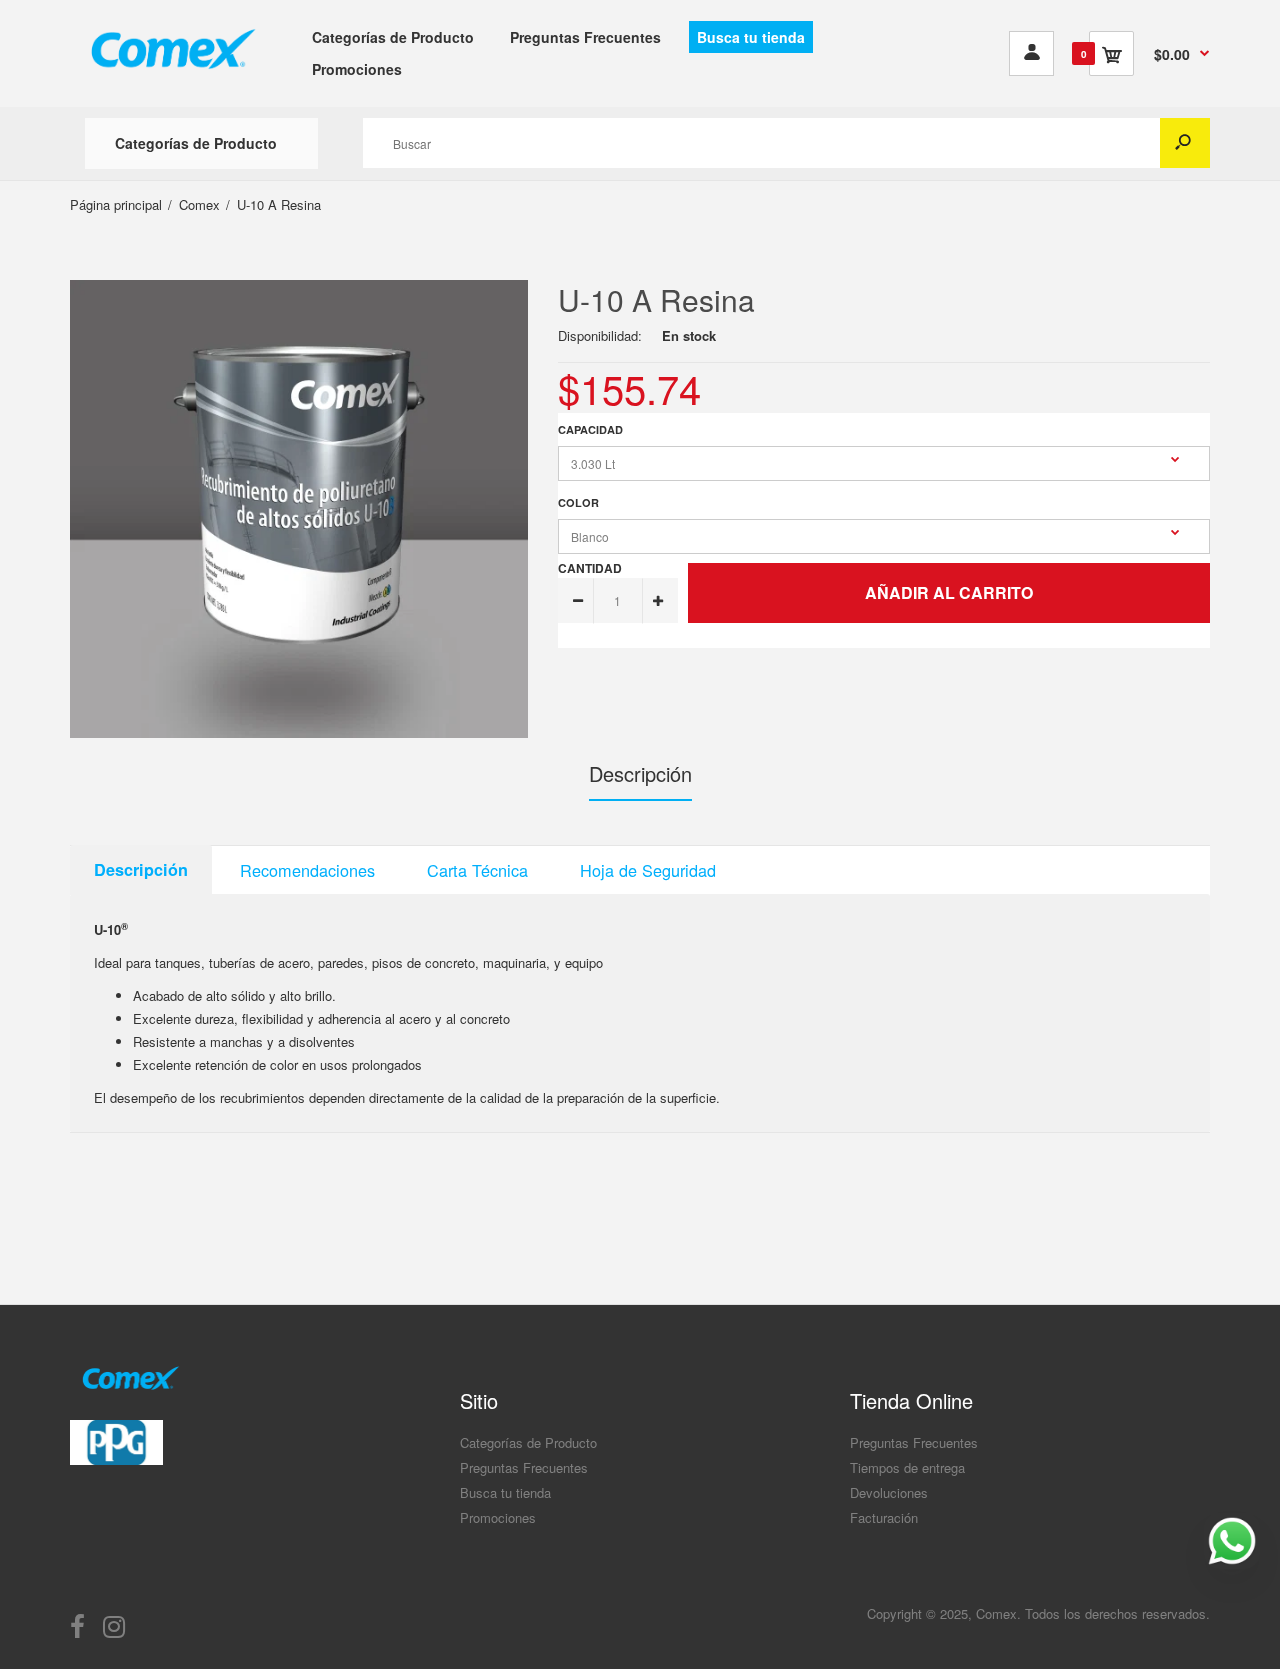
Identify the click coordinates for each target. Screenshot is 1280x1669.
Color (578, 502)
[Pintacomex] (172, 80)
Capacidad (590, 429)
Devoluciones (889, 1492)
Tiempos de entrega (907, 1467)
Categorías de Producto (528, 1442)
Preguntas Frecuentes (524, 1467)
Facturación (884, 1517)
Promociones (498, 1517)
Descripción (640, 773)
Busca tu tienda (505, 1492)
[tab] (141, 870)
